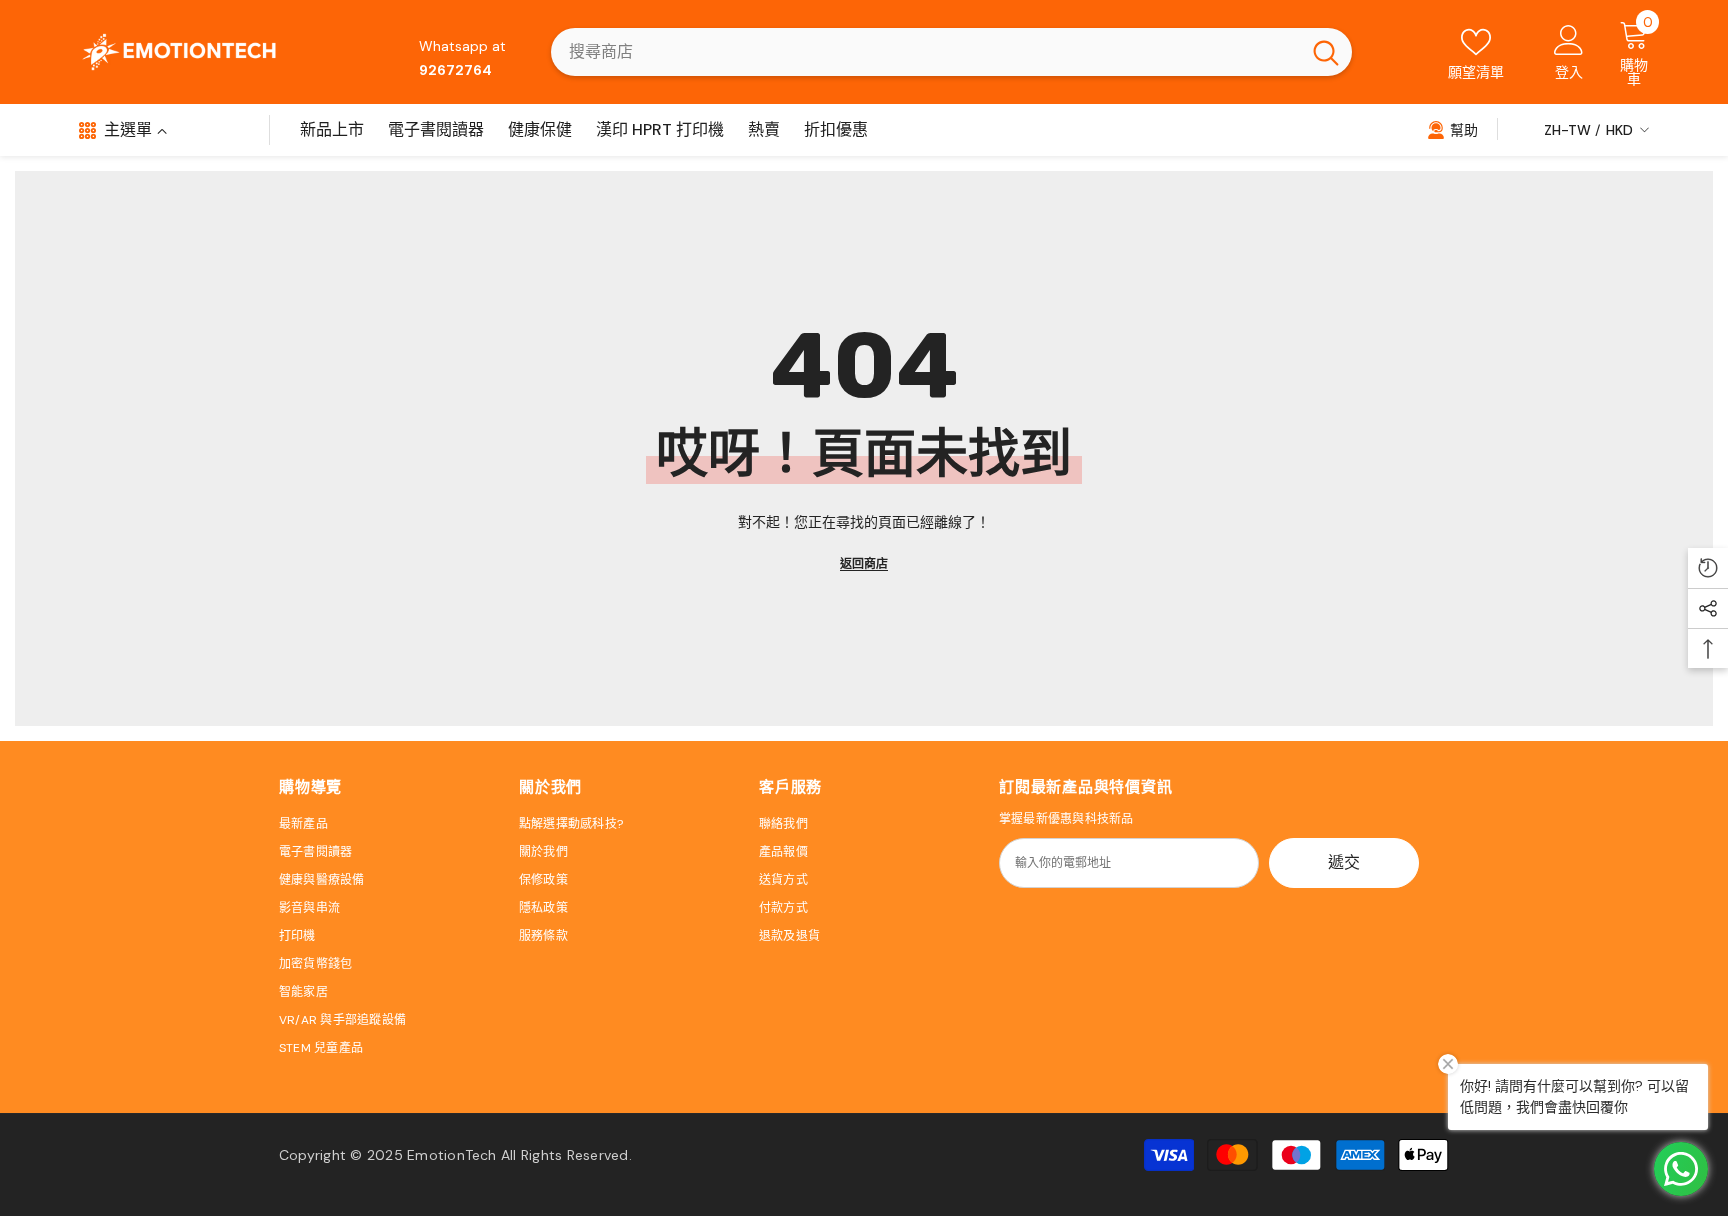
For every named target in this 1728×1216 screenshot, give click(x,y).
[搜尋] (951, 52)
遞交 (1344, 862)
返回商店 (864, 564)
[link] (1452, 129)
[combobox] (925, 52)
